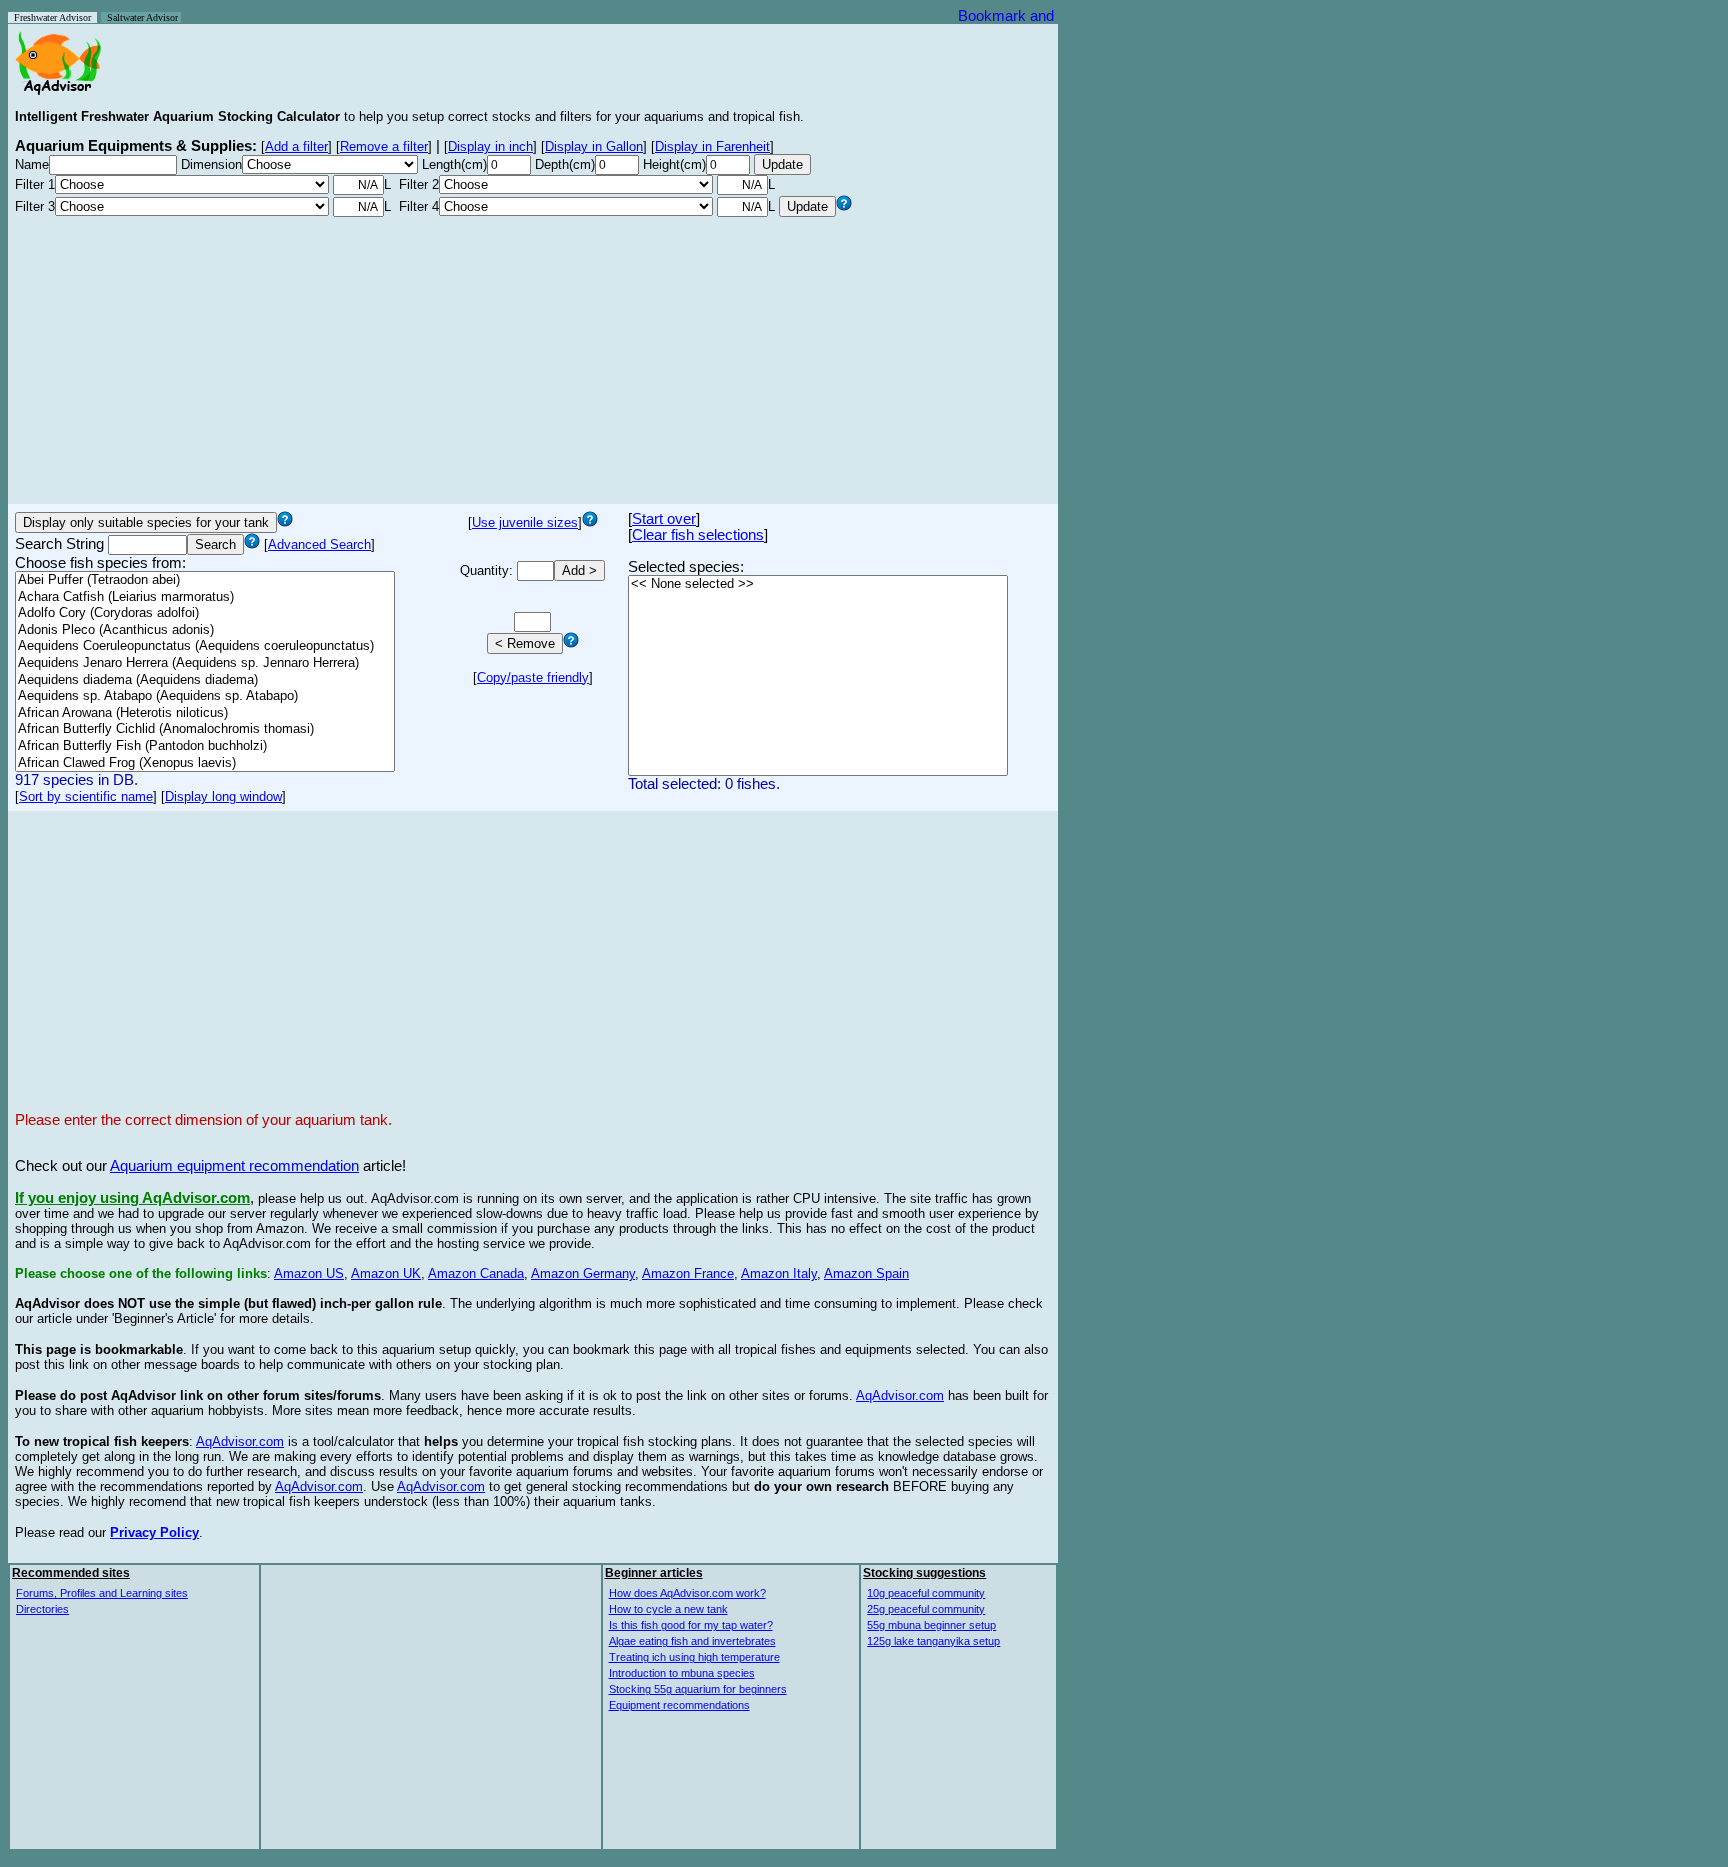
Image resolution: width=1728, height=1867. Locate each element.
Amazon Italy (779, 1273)
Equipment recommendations (679, 1705)
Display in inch (490, 146)
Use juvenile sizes (525, 522)
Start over (664, 519)
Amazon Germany (583, 1273)
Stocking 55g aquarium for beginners (698, 1689)
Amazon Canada (476, 1273)
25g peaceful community (926, 1609)
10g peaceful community (926, 1593)
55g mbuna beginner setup (931, 1625)
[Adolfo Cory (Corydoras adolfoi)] (205, 613)
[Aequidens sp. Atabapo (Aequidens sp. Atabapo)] (205, 696)
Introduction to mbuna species (682, 1673)
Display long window (223, 796)
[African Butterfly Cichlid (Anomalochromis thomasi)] (205, 729)
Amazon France (688, 1273)
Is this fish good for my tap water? (691, 1625)
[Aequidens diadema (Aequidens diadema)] (205, 680)
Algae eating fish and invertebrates (692, 1641)
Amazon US (309, 1273)
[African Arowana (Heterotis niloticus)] (205, 713)
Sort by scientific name (86, 796)
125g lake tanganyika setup (933, 1641)
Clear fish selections (698, 535)
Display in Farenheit (712, 146)
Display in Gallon (594, 146)
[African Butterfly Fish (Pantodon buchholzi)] (205, 746)
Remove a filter (384, 146)
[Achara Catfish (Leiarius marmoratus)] (205, 597)
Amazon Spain (866, 1273)
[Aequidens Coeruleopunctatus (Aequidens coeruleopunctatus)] (205, 646)
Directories (42, 1609)
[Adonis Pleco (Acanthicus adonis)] (205, 630)
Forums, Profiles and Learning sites (102, 1593)
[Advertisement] (533, 357)
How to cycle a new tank (668, 1609)
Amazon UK (386, 1273)
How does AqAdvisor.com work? (687, 1593)
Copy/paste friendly (533, 677)
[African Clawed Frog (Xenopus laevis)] (205, 763)
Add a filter (296, 146)
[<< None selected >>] (818, 584)
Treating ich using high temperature (694, 1657)
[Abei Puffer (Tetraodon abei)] (205, 580)
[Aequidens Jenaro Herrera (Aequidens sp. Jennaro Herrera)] (205, 663)
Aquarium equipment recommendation (234, 1166)
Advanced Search (319, 544)
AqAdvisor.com (900, 1395)
